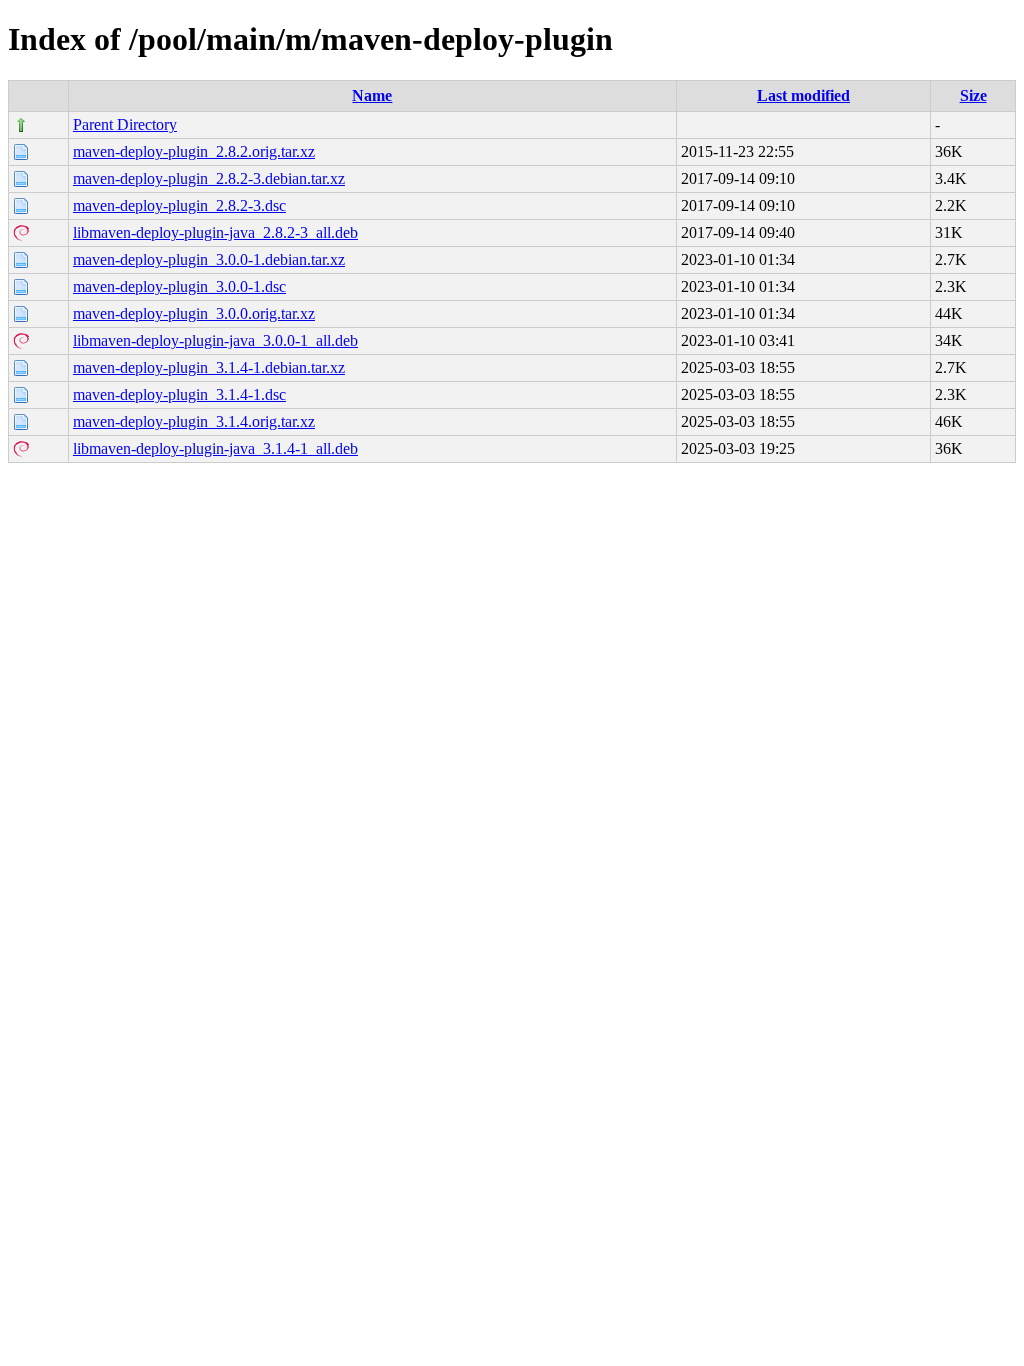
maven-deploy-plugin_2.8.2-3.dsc (179, 205)
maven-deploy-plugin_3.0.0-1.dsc (179, 286)
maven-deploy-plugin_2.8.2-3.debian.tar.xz (209, 178)
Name (372, 95)
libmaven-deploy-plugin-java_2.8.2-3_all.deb (215, 232)
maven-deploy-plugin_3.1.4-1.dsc (179, 394)
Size (973, 95)
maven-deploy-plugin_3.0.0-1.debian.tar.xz (209, 259)
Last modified (803, 95)
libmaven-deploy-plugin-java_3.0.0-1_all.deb (215, 340)
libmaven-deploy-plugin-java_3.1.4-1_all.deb (215, 448)
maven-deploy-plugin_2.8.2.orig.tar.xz (194, 151)
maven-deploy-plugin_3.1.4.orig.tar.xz (194, 421)
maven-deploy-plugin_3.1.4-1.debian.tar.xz (209, 367)
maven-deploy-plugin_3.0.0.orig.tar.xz (194, 313)
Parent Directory (125, 124)
